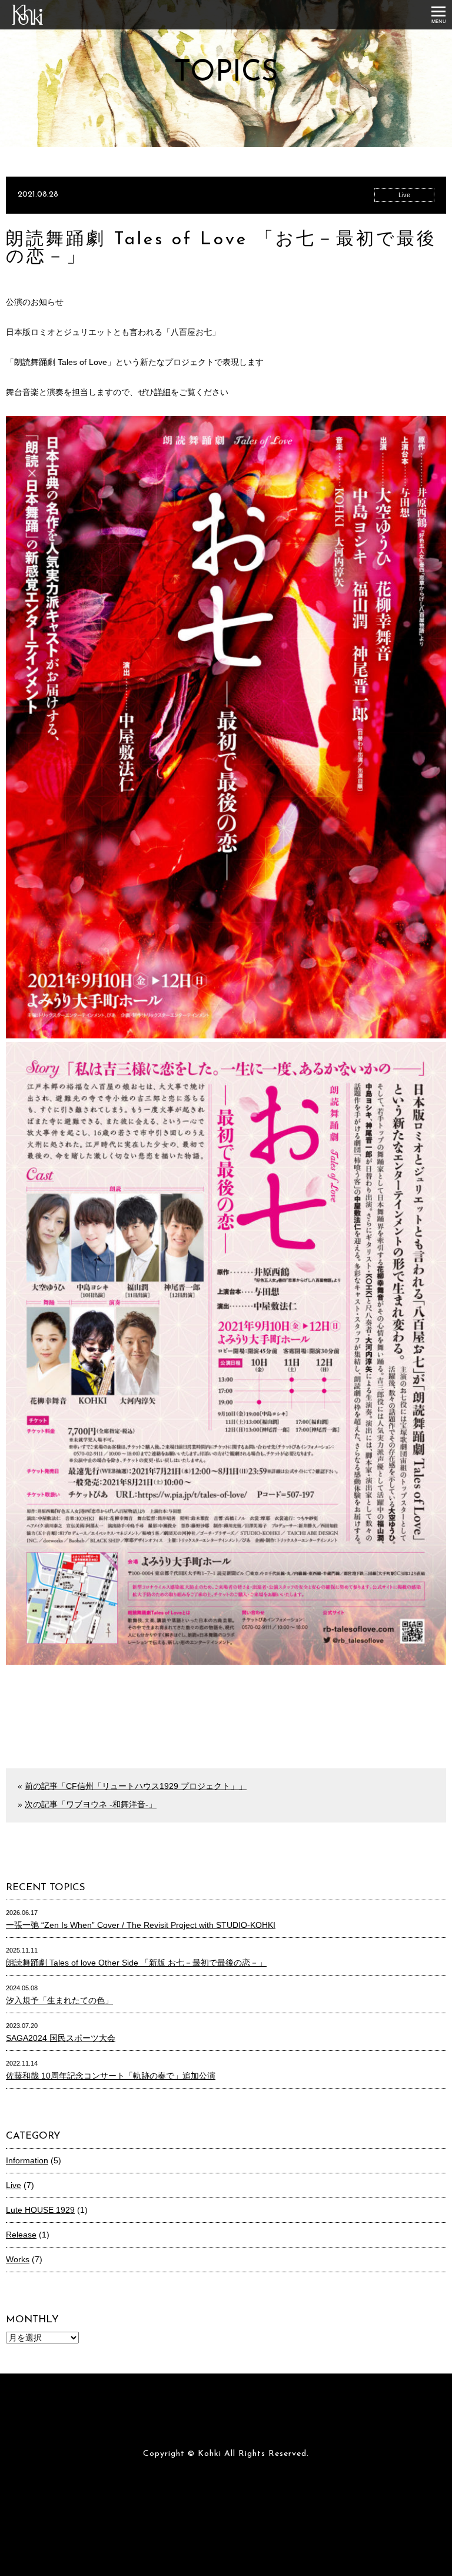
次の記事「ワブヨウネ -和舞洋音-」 (91, 1804)
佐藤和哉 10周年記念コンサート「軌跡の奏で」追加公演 (111, 2076)
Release (21, 2235)
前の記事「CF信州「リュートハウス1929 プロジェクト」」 (136, 1786)
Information (27, 2160)
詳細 (162, 392)
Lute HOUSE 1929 (40, 2210)
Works (18, 2259)
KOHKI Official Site (33, 24)
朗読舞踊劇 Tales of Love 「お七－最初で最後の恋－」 (221, 249)
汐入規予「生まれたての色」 (59, 2000)
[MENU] (438, 15)
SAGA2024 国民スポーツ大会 (61, 2038)
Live (404, 195)
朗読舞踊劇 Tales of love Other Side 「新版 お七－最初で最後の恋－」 (136, 1963)
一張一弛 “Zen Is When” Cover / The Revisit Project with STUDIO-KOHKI (141, 1925)
